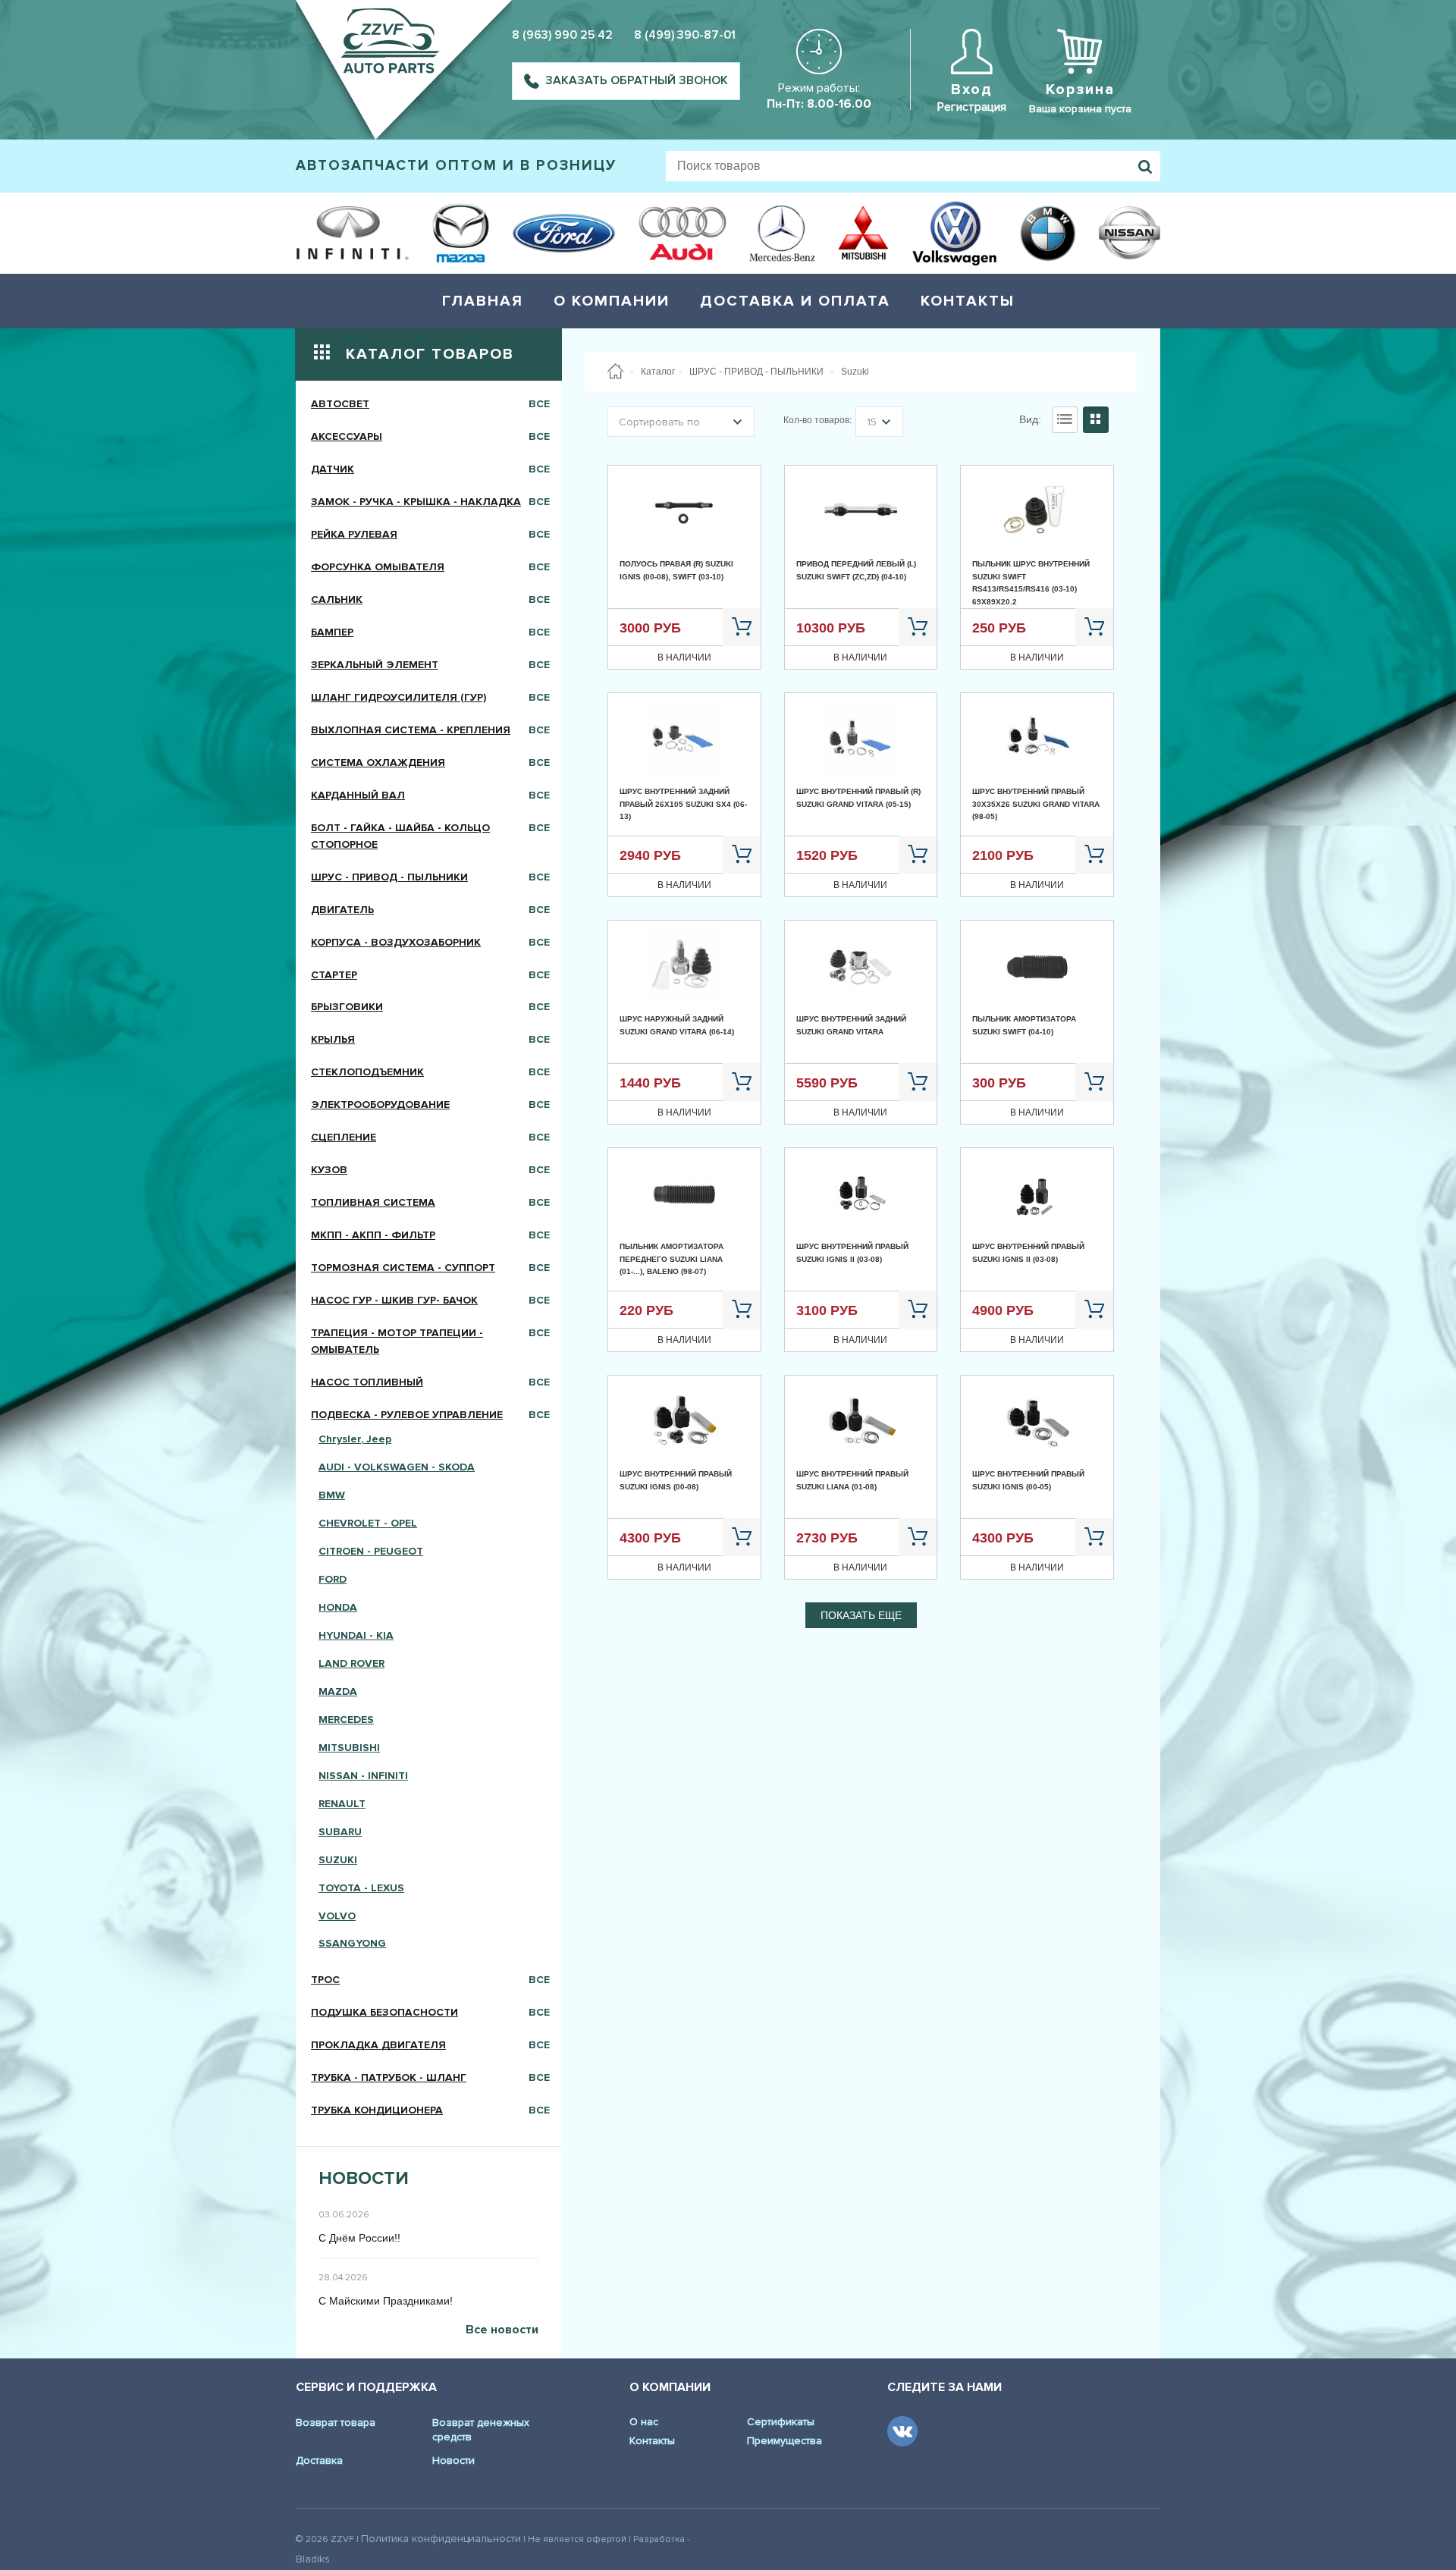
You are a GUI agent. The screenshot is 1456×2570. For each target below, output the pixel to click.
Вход (972, 89)
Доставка (319, 2460)
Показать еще (861, 1615)
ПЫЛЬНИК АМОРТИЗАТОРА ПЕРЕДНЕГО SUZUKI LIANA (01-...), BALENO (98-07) (672, 1259)
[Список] (1065, 420)
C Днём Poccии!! (359, 2238)
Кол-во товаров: (817, 420)
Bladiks (313, 2559)
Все (539, 404)
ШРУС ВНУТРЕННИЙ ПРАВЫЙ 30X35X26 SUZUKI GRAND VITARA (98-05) (1036, 804)
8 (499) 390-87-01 (685, 35)
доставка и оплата (795, 301)
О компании (612, 301)
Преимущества (784, 2441)
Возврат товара (336, 2423)
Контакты (968, 301)
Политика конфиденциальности (441, 2539)
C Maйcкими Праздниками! (386, 2301)
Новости (453, 2460)
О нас (644, 2422)
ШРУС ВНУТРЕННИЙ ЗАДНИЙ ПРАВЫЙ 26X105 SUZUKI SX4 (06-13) (683, 804)
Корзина (1080, 89)
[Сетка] (1096, 420)
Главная (483, 301)
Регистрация (972, 107)
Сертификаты (781, 2422)
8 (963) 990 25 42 (562, 35)
